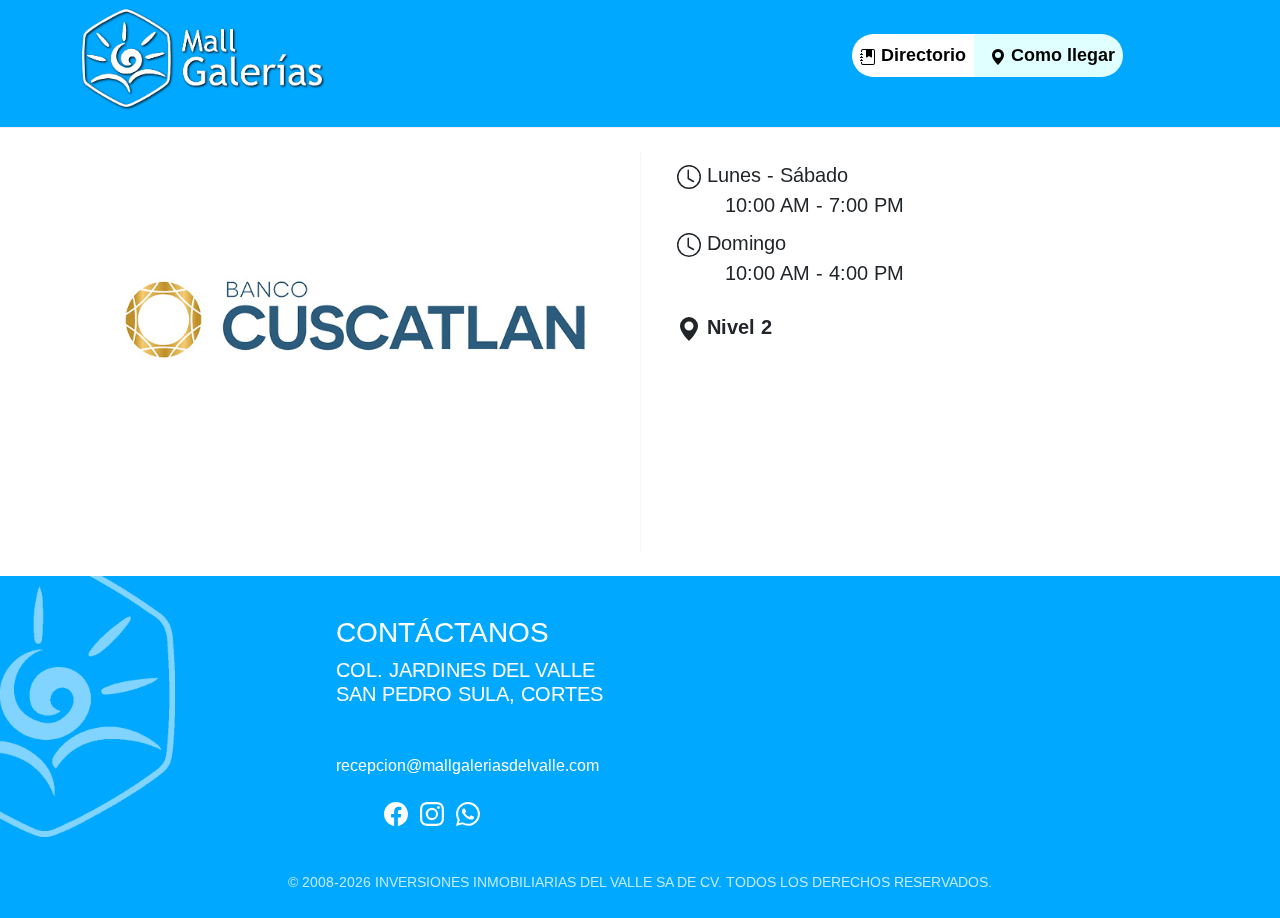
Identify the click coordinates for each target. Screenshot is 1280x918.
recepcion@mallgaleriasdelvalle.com (467, 765)
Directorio (921, 55)
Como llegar (1060, 55)
